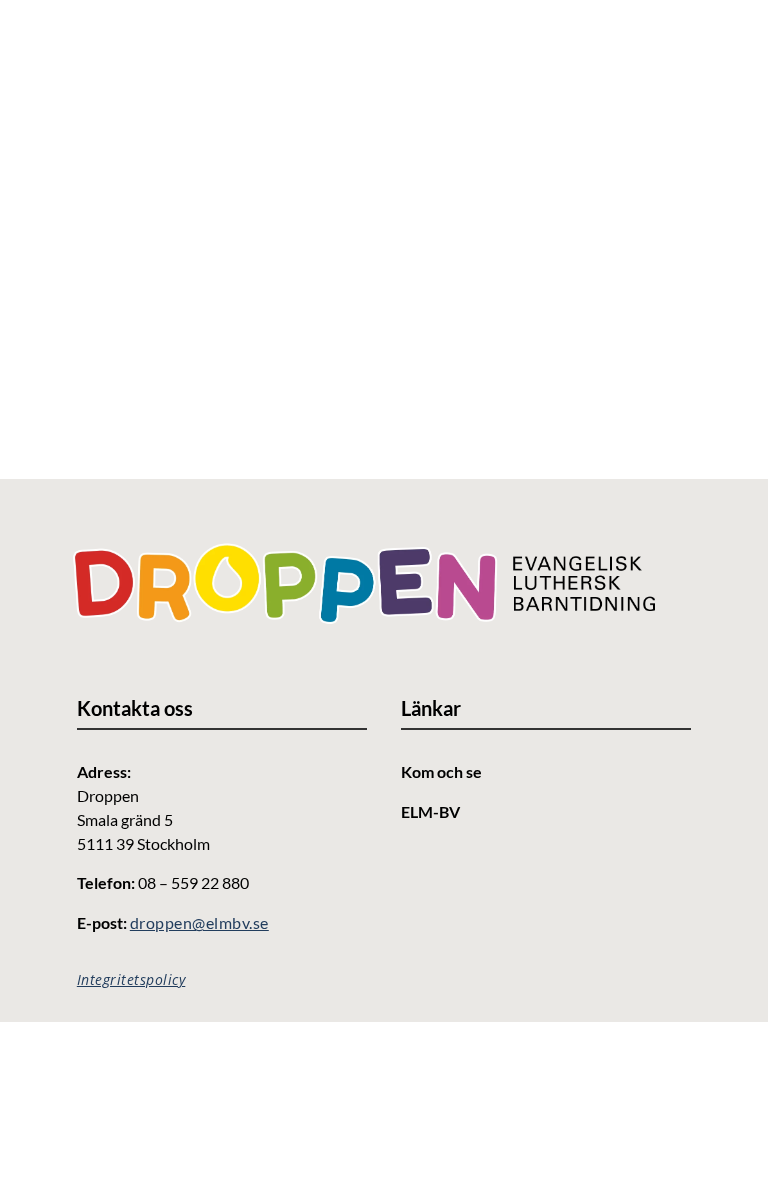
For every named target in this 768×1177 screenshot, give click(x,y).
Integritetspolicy (131, 979)
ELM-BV (430, 811)
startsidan (310, 334)
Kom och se (441, 771)
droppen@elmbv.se (199, 922)
